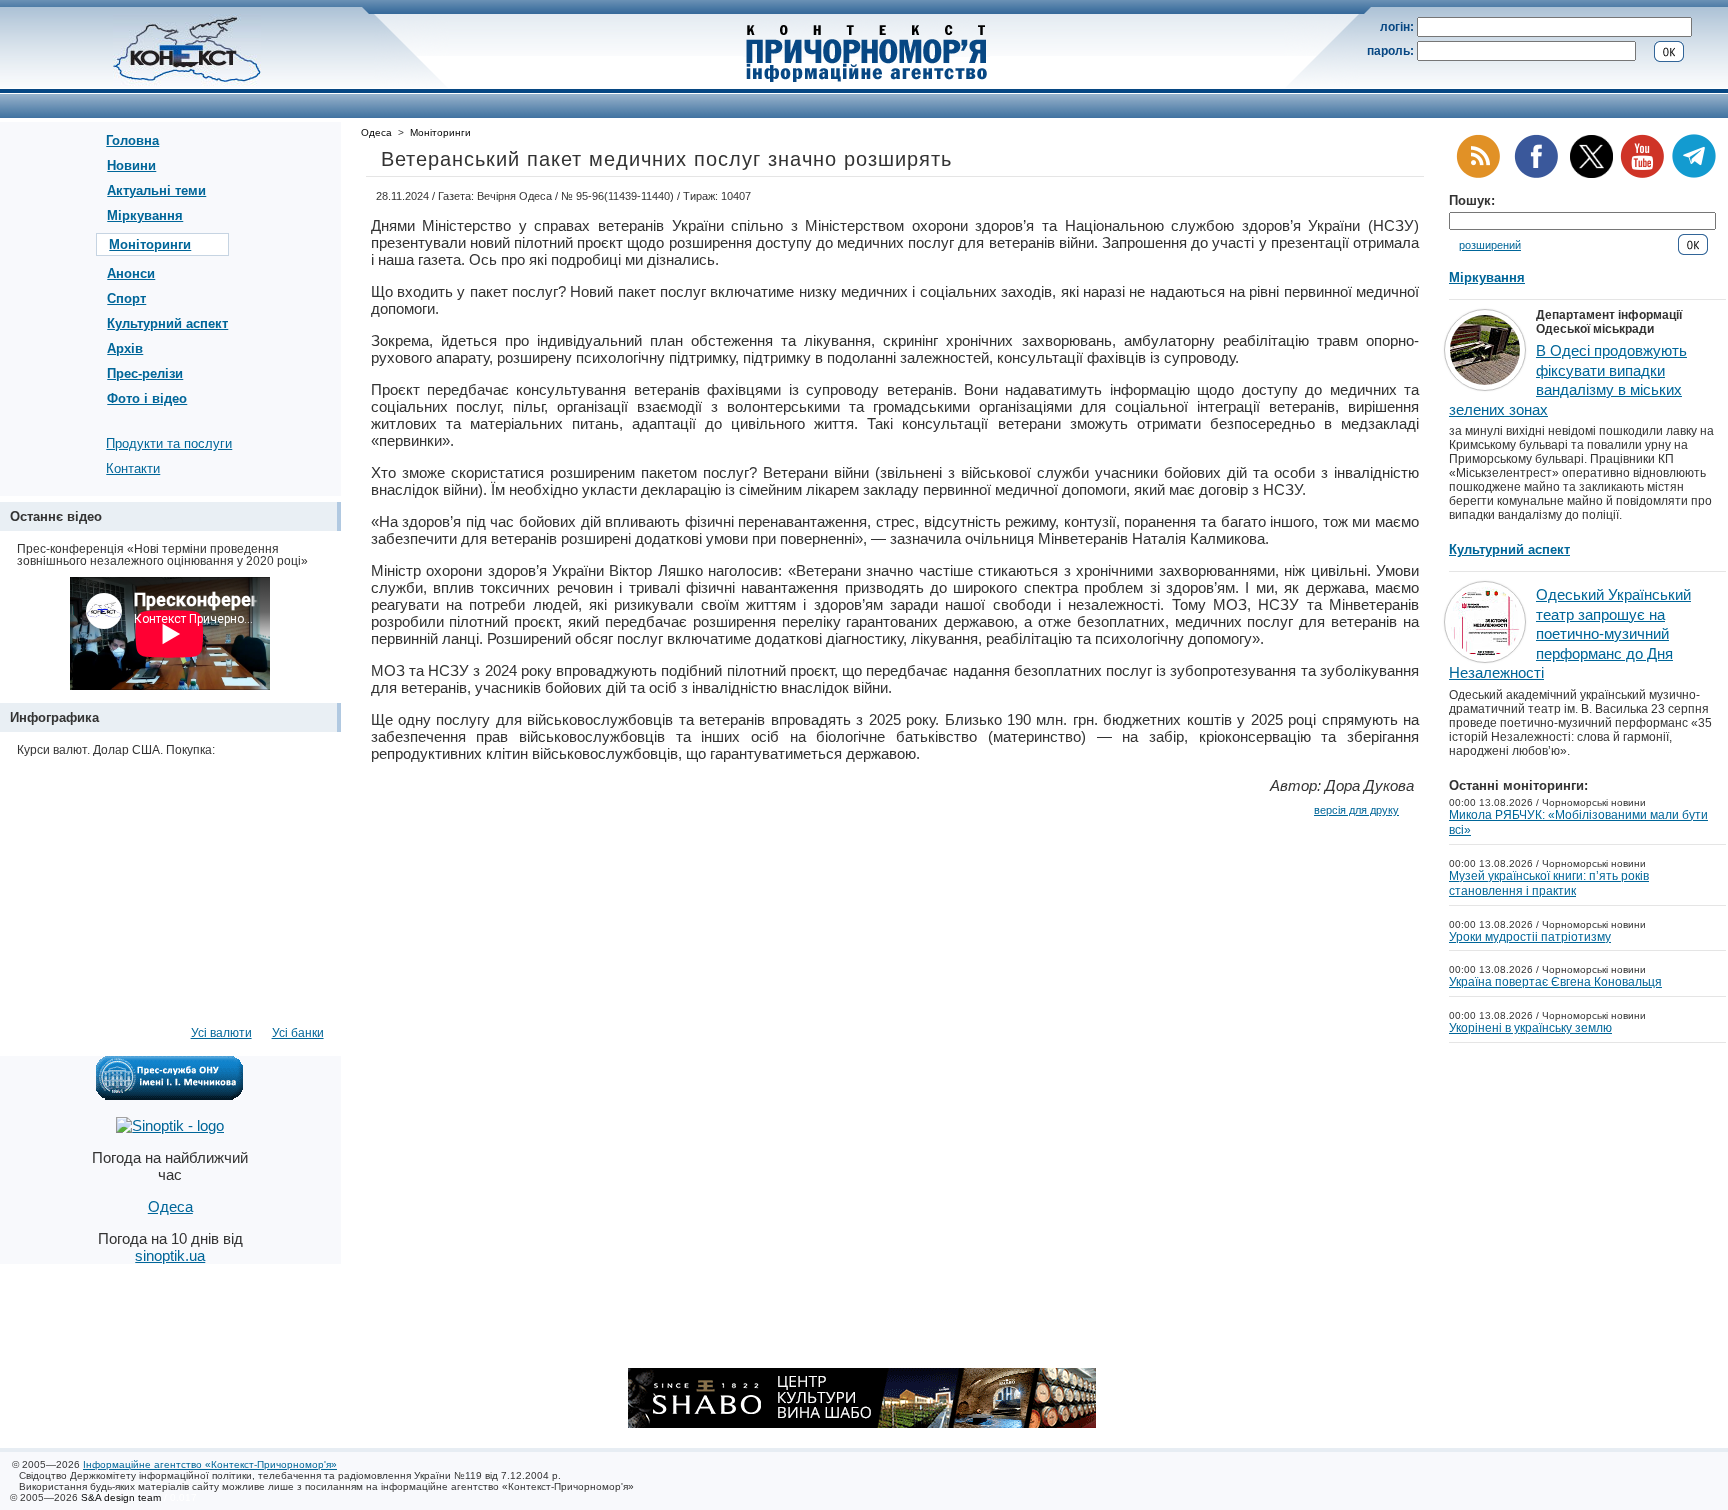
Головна (132, 140)
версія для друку (1356, 810)
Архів (125, 348)
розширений (1490, 245)
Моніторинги (150, 244)
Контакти (133, 468)
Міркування (145, 215)
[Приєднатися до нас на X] (1591, 174)
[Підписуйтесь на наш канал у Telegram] (1694, 174)
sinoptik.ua (170, 1255)
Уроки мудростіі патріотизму (1530, 937)
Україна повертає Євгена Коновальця (1555, 982)
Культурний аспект (167, 323)
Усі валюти (221, 1033)
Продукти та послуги (169, 443)
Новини (131, 165)
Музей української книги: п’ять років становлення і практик (1549, 884)
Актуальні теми (156, 190)
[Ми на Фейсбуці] (1536, 174)
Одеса (376, 132)
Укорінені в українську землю (1530, 1028)
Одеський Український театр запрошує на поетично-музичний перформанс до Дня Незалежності (1570, 633)
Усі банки (298, 1033)
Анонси (131, 273)
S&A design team (121, 1497)
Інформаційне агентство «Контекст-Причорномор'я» (210, 1464)
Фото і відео (147, 398)
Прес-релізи (145, 373)
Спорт (126, 298)
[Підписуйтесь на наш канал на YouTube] (1642, 174)
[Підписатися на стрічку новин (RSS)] (1478, 174)
